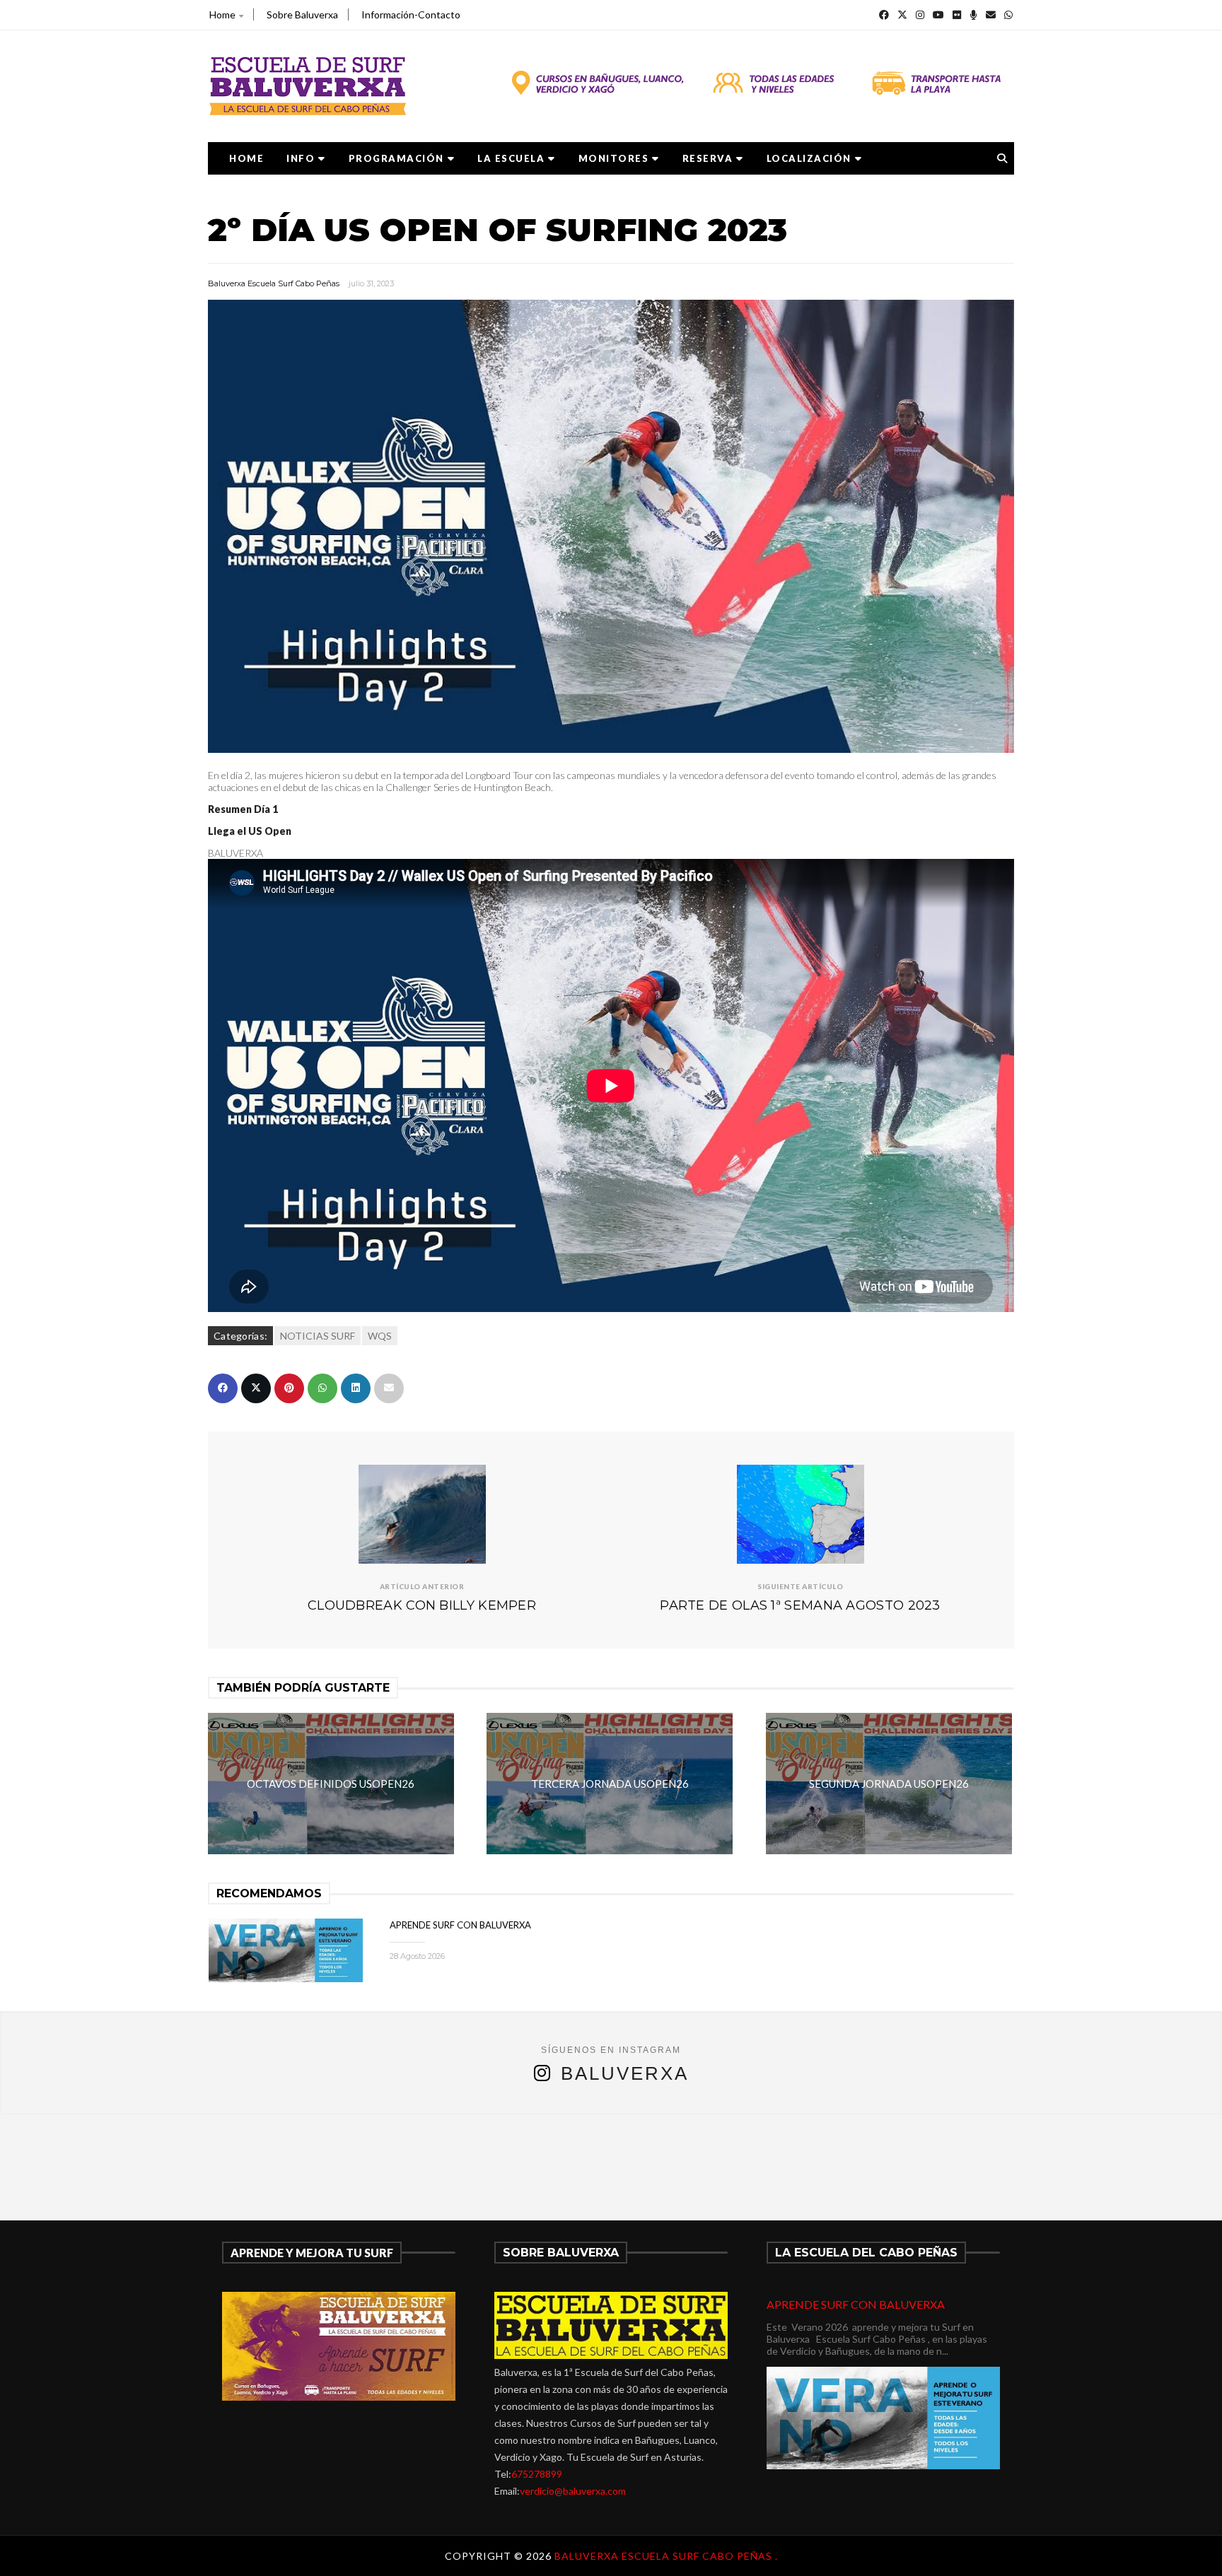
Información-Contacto (411, 14)
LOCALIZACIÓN (809, 158)
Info (301, 158)
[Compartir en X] (256, 1388)
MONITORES (614, 158)
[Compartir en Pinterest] (289, 1388)
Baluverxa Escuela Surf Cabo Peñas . (666, 2556)
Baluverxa (625, 2073)
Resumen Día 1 (243, 809)
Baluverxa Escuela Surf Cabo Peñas (274, 283)
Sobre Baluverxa (302, 14)
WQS (380, 1336)
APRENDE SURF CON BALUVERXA (460, 1925)
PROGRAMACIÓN (396, 158)
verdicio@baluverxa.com (573, 2491)
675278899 (537, 2474)
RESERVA (708, 158)
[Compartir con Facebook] (223, 1388)
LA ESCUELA (511, 158)
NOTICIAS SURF (318, 1336)
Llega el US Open (250, 831)
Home (222, 14)
